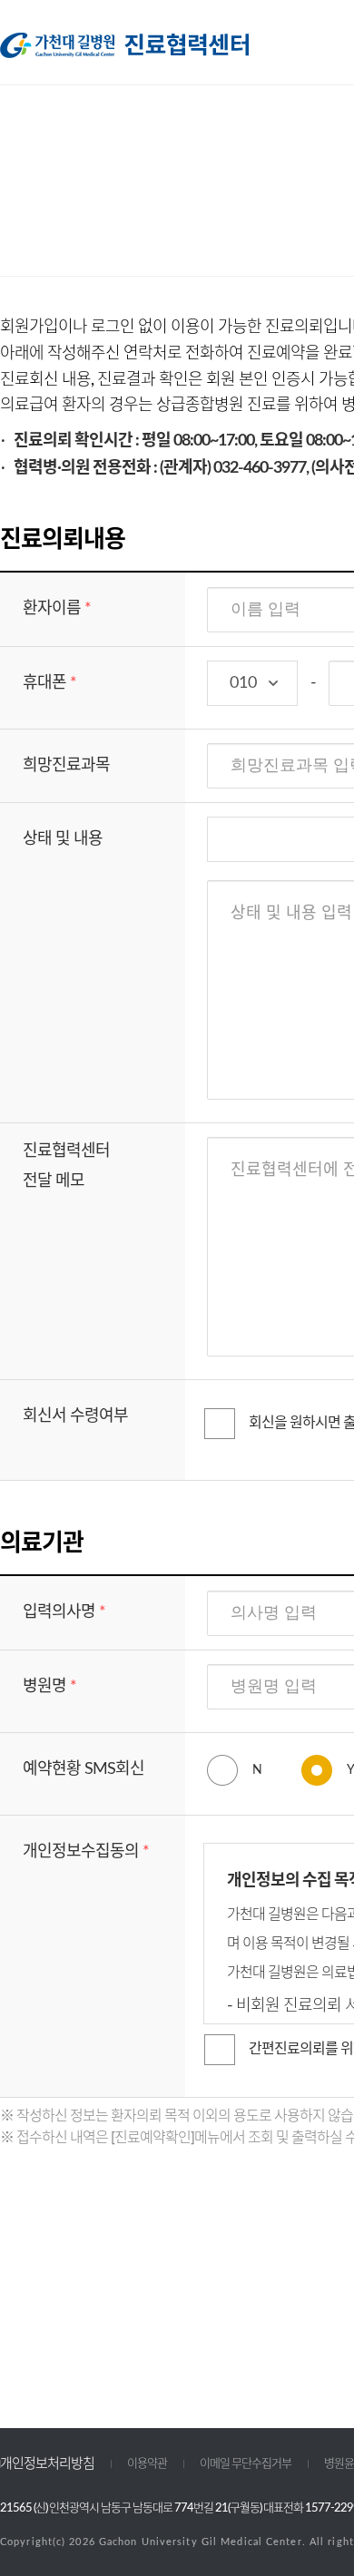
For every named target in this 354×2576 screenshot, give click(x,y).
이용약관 (147, 2464)
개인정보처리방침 (47, 2464)
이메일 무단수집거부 (246, 2464)
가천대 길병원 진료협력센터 (124, 45)
